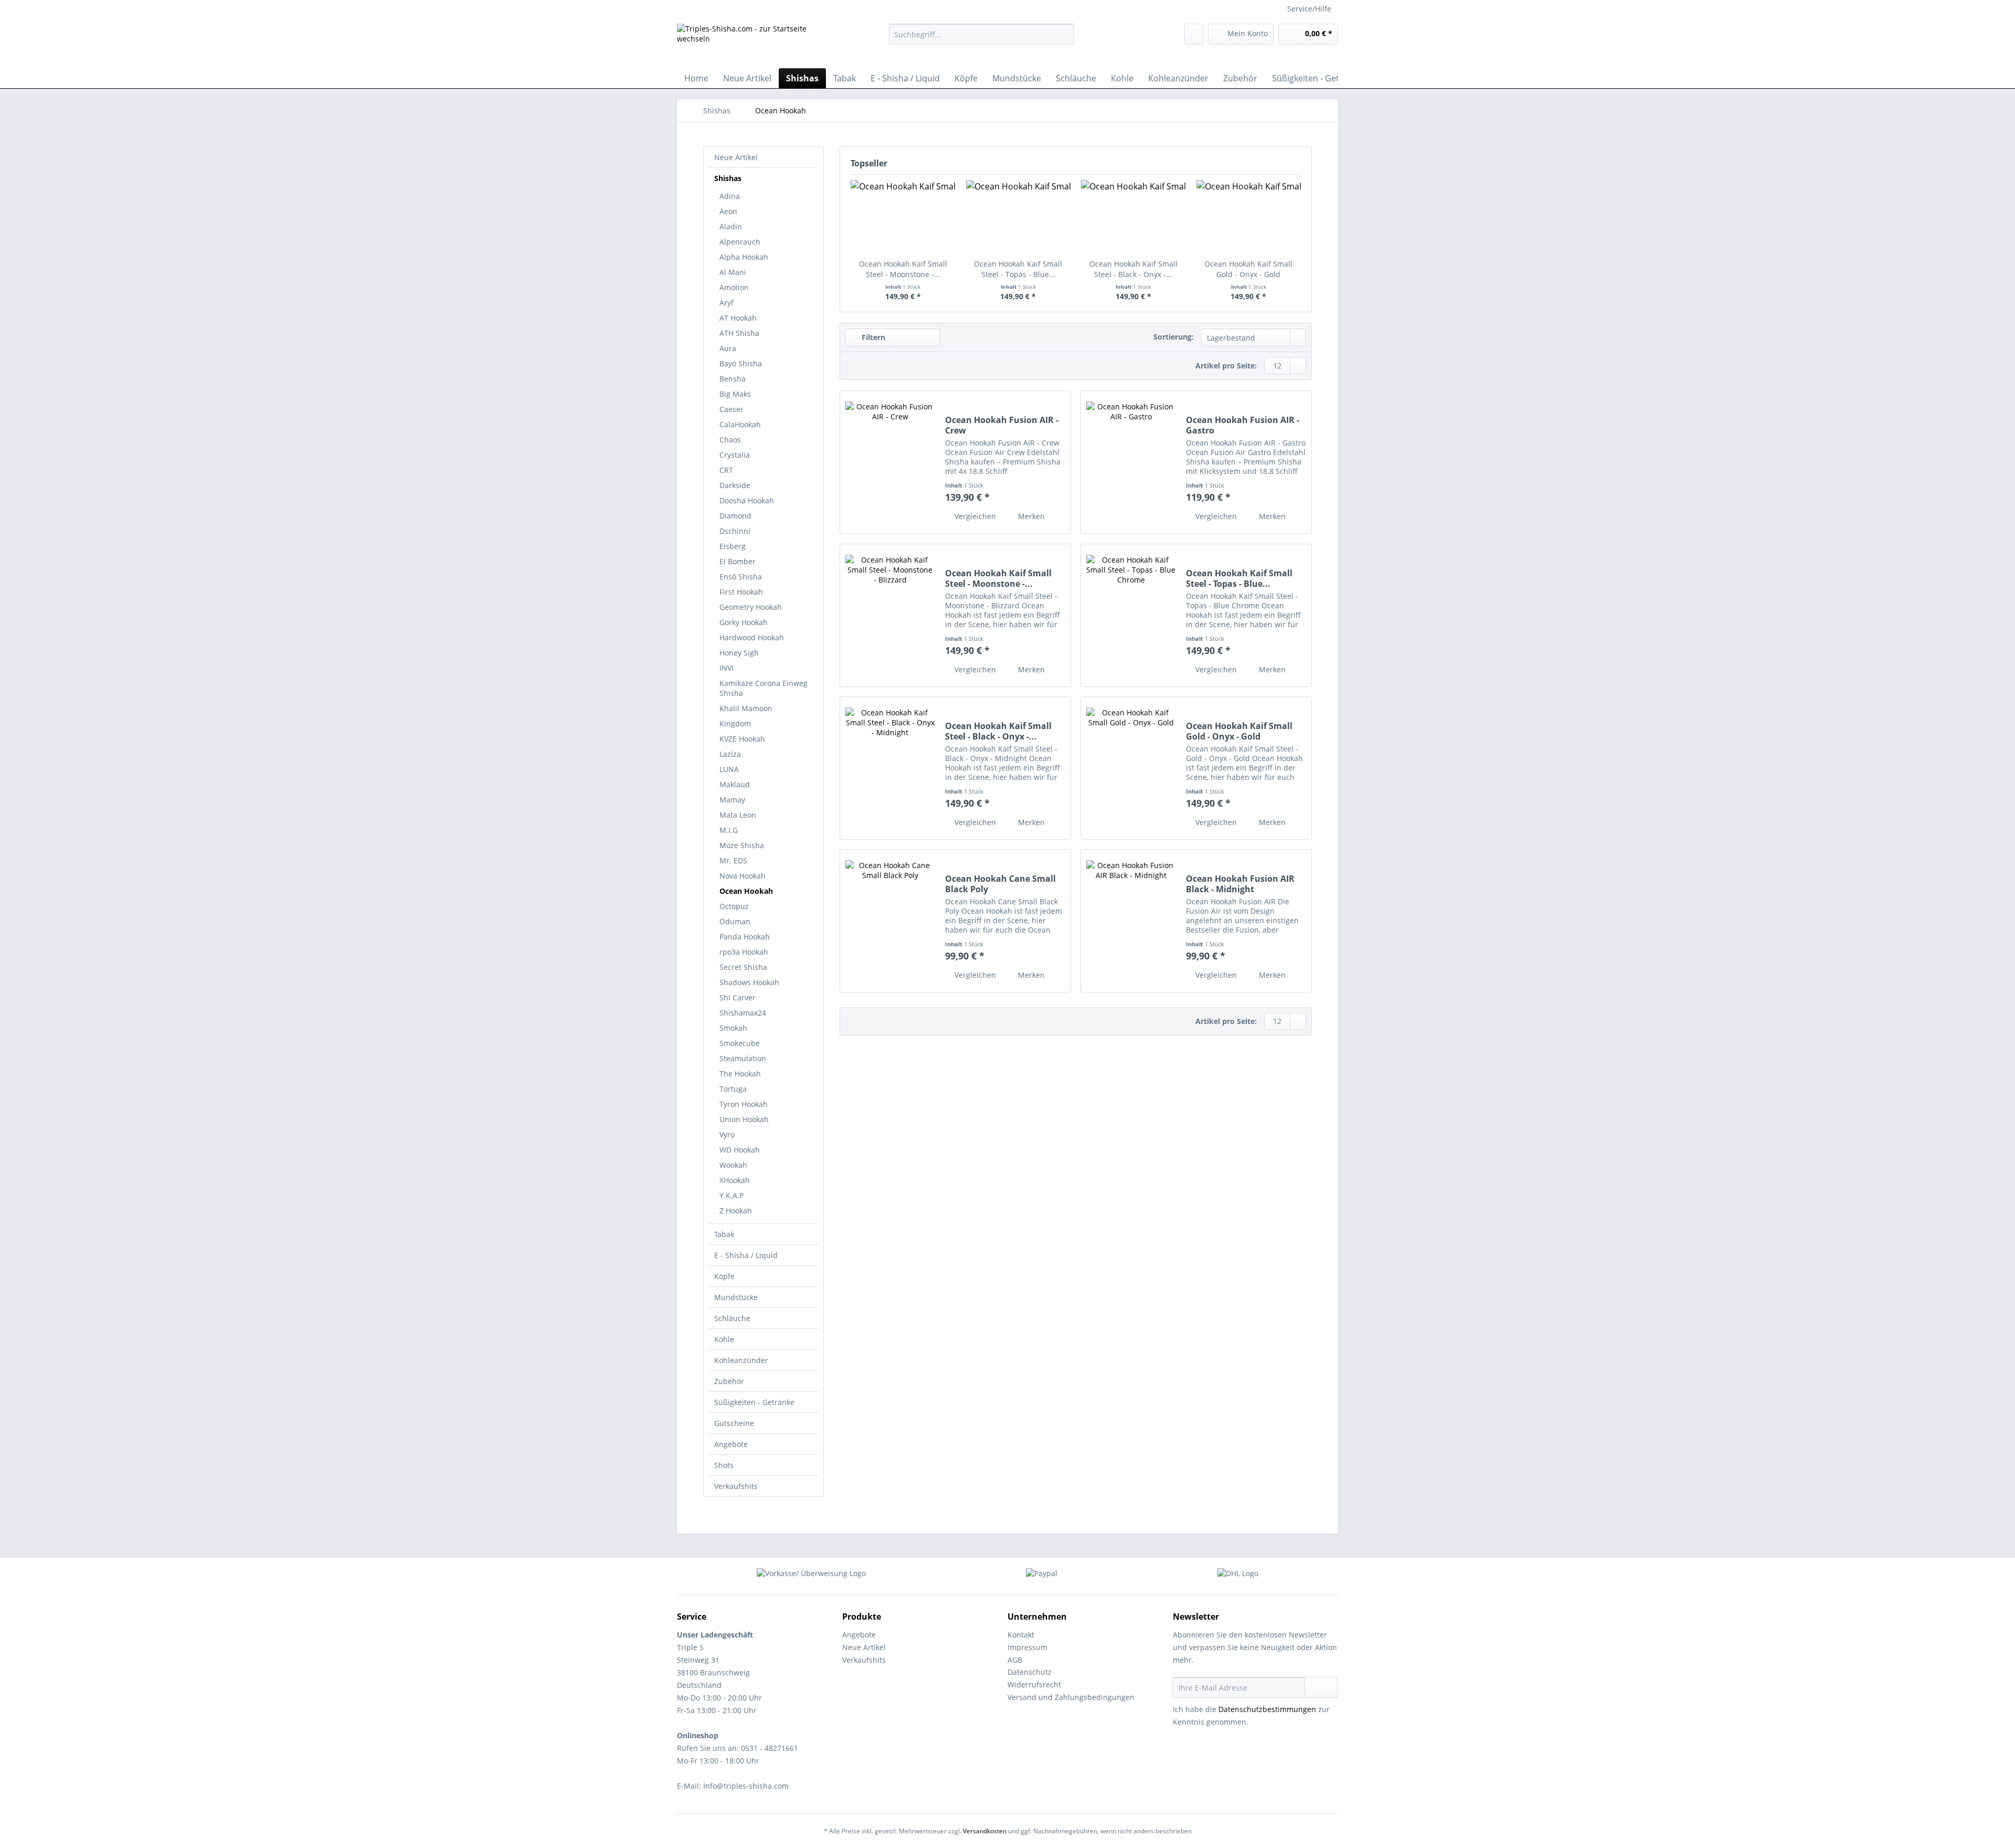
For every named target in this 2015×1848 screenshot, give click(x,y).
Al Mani (733, 272)
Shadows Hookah (749, 982)
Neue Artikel (736, 157)
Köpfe (724, 1276)
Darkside (735, 485)
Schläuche (732, 1318)
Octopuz (734, 906)
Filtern (872, 337)
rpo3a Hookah (744, 952)
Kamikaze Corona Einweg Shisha (763, 688)
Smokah (733, 1028)
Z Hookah (736, 1211)
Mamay (732, 800)
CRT (726, 470)
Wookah (733, 1165)
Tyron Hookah (744, 1104)
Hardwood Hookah (752, 637)
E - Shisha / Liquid (746, 1255)
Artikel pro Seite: (1226, 366)
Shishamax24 (743, 1013)
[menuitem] (982, 39)
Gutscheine (734, 1423)
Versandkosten (985, 1831)
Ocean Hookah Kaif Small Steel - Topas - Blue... (1018, 269)
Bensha (733, 379)
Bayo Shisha (741, 363)
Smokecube (740, 1043)
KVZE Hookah (742, 739)
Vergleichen (974, 516)
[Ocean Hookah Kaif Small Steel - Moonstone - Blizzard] (903, 217)
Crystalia (735, 455)
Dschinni (735, 531)
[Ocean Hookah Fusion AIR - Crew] (890, 462)
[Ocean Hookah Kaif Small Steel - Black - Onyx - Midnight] (1133, 217)
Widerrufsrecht (1034, 1685)
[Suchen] (1064, 34)
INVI (727, 668)
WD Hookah (740, 1150)
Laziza (730, 754)
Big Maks (735, 394)
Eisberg (733, 546)
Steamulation (743, 1058)
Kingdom (735, 724)
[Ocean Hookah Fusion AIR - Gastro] (1131, 462)
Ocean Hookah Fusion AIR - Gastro (1243, 425)
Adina (730, 196)
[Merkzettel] (1194, 34)
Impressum (1027, 1647)
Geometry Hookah (751, 607)
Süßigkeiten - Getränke (754, 1402)
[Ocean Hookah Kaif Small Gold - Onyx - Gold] (1249, 217)
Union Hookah (744, 1119)
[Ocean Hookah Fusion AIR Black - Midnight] (1131, 921)
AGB (1015, 1660)
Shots (724, 1465)
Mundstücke (736, 1297)
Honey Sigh (739, 653)
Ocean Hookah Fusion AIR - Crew (1002, 425)
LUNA (729, 769)
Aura (728, 348)
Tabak (724, 1234)
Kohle (724, 1339)
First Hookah (741, 592)
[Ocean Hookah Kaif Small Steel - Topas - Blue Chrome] (1019, 217)
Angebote (731, 1444)
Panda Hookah (745, 937)
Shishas (728, 178)
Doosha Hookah (747, 500)
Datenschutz (1030, 1672)
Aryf (727, 303)
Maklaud (735, 784)
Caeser (731, 409)
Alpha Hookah (744, 257)
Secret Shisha (743, 967)
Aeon (728, 211)
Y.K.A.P (731, 1195)
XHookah (735, 1180)
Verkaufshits (736, 1486)
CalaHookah (740, 424)
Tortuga (733, 1089)
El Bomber (738, 561)
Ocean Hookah (746, 891)
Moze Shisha (742, 845)
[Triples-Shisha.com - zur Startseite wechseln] (758, 43)
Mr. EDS (733, 860)
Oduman (735, 921)
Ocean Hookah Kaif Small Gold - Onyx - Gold (1248, 269)
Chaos (730, 440)
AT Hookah (738, 318)
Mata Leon (738, 815)
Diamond (735, 516)
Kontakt (1021, 1635)
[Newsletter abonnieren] (1321, 1687)
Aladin (731, 226)
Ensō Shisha (741, 577)
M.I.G (729, 830)
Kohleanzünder (741, 1360)
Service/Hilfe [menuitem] (1309, 9)
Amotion (734, 287)
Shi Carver (738, 997)
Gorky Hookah (744, 622)
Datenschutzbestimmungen (1267, 1709)
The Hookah (740, 1074)
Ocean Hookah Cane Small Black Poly (1000, 884)
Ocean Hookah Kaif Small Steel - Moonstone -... (903, 269)
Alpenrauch (740, 242)
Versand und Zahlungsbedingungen (1071, 1697)
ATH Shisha (739, 333)
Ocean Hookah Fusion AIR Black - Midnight (1240, 884)
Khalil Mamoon (746, 708)
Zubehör (729, 1381)
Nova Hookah (743, 876)
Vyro (727, 1134)
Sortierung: (1174, 337)
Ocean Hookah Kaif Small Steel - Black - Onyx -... (1133, 269)
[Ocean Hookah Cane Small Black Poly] (890, 921)
